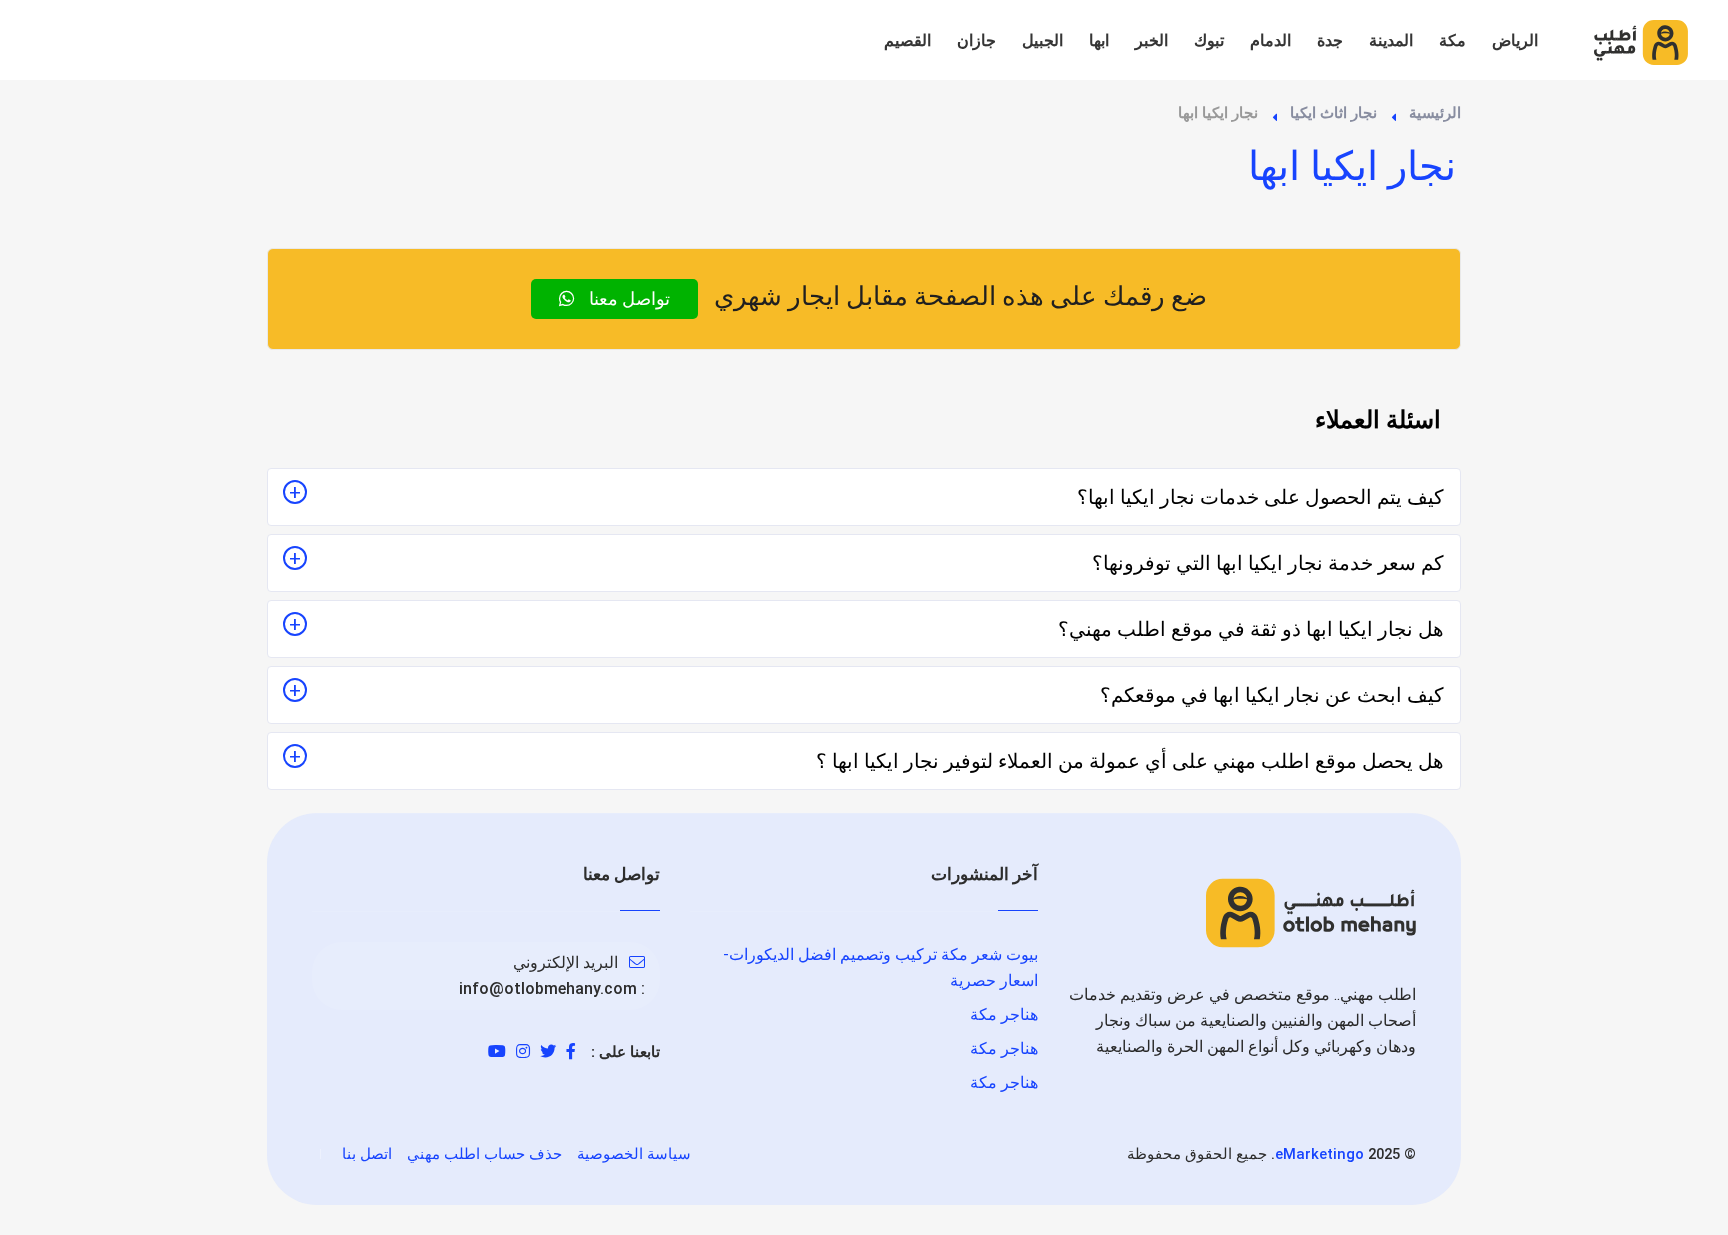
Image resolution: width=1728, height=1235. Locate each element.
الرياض (1515, 40)
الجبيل (1042, 40)
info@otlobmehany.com (548, 988)
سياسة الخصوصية (634, 1154)
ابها (1099, 40)
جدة (1330, 40)
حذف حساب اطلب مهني (484, 1154)
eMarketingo (1319, 1154)
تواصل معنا (627, 298)
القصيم (907, 40)
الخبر (1151, 40)
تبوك (1209, 40)
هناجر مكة (1004, 1014)
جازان (976, 40)
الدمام (1270, 40)
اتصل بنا (367, 1154)
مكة (1452, 40)
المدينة (1391, 40)
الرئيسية (1435, 113)
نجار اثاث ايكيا (1333, 113)
